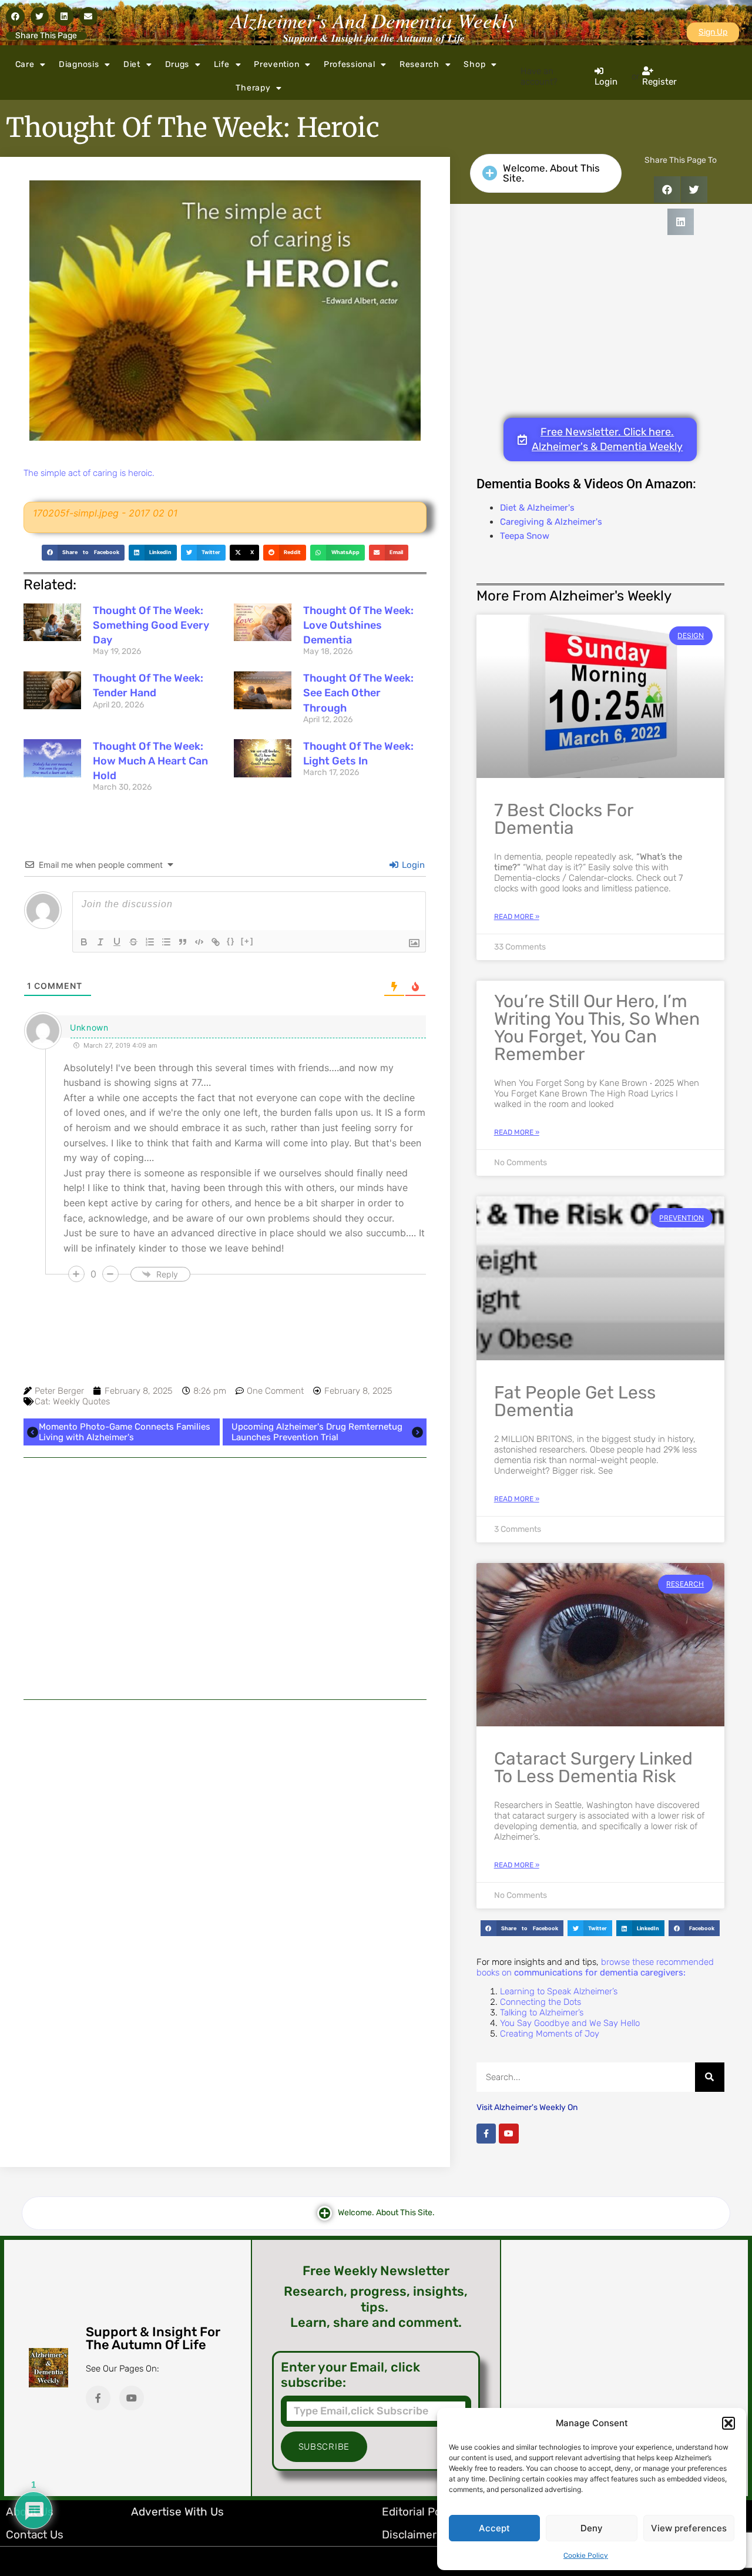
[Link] (216, 942)
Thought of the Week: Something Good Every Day (151, 625)
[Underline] (117, 942)
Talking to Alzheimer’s (542, 2012)
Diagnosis (79, 64)
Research (419, 64)
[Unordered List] (166, 942)
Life (222, 64)
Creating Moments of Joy (550, 2034)
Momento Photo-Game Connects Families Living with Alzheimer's (125, 1432)
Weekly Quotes (81, 1401)
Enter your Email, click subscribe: (350, 2375)
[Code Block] (199, 942)
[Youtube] (509, 2134)
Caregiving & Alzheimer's (551, 522)
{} (231, 941)
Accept (494, 2528)
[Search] (710, 2077)
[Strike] (133, 942)
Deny (592, 2528)
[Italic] (100, 942)
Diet (132, 64)
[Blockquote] (183, 942)
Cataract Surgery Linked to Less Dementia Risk (593, 1767)
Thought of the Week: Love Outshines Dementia (358, 625)
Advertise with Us (177, 2512)
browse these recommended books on (595, 1967)
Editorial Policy (420, 2512)
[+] (247, 941)
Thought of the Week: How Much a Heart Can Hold (150, 761)
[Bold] (84, 942)
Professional (349, 64)
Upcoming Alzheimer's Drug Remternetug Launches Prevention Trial (317, 1432)
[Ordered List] (150, 942)
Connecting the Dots (540, 2002)
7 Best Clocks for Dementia (563, 819)
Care (25, 64)
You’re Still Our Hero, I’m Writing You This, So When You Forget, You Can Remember (597, 1028)
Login (412, 865)
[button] (728, 2423)
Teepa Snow (525, 536)
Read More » (517, 917)
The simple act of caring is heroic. (89, 473)
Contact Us (35, 2535)
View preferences (689, 2528)
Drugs (177, 64)
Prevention (276, 64)
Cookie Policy (586, 2555)
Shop (474, 64)
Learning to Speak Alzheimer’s (559, 1991)
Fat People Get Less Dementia (575, 1401)
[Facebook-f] (486, 2134)
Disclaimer (409, 2535)
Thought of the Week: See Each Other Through (358, 693)
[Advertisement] (225, 1579)
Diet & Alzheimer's (537, 508)
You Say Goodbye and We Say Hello (570, 2023)
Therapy (253, 88)
